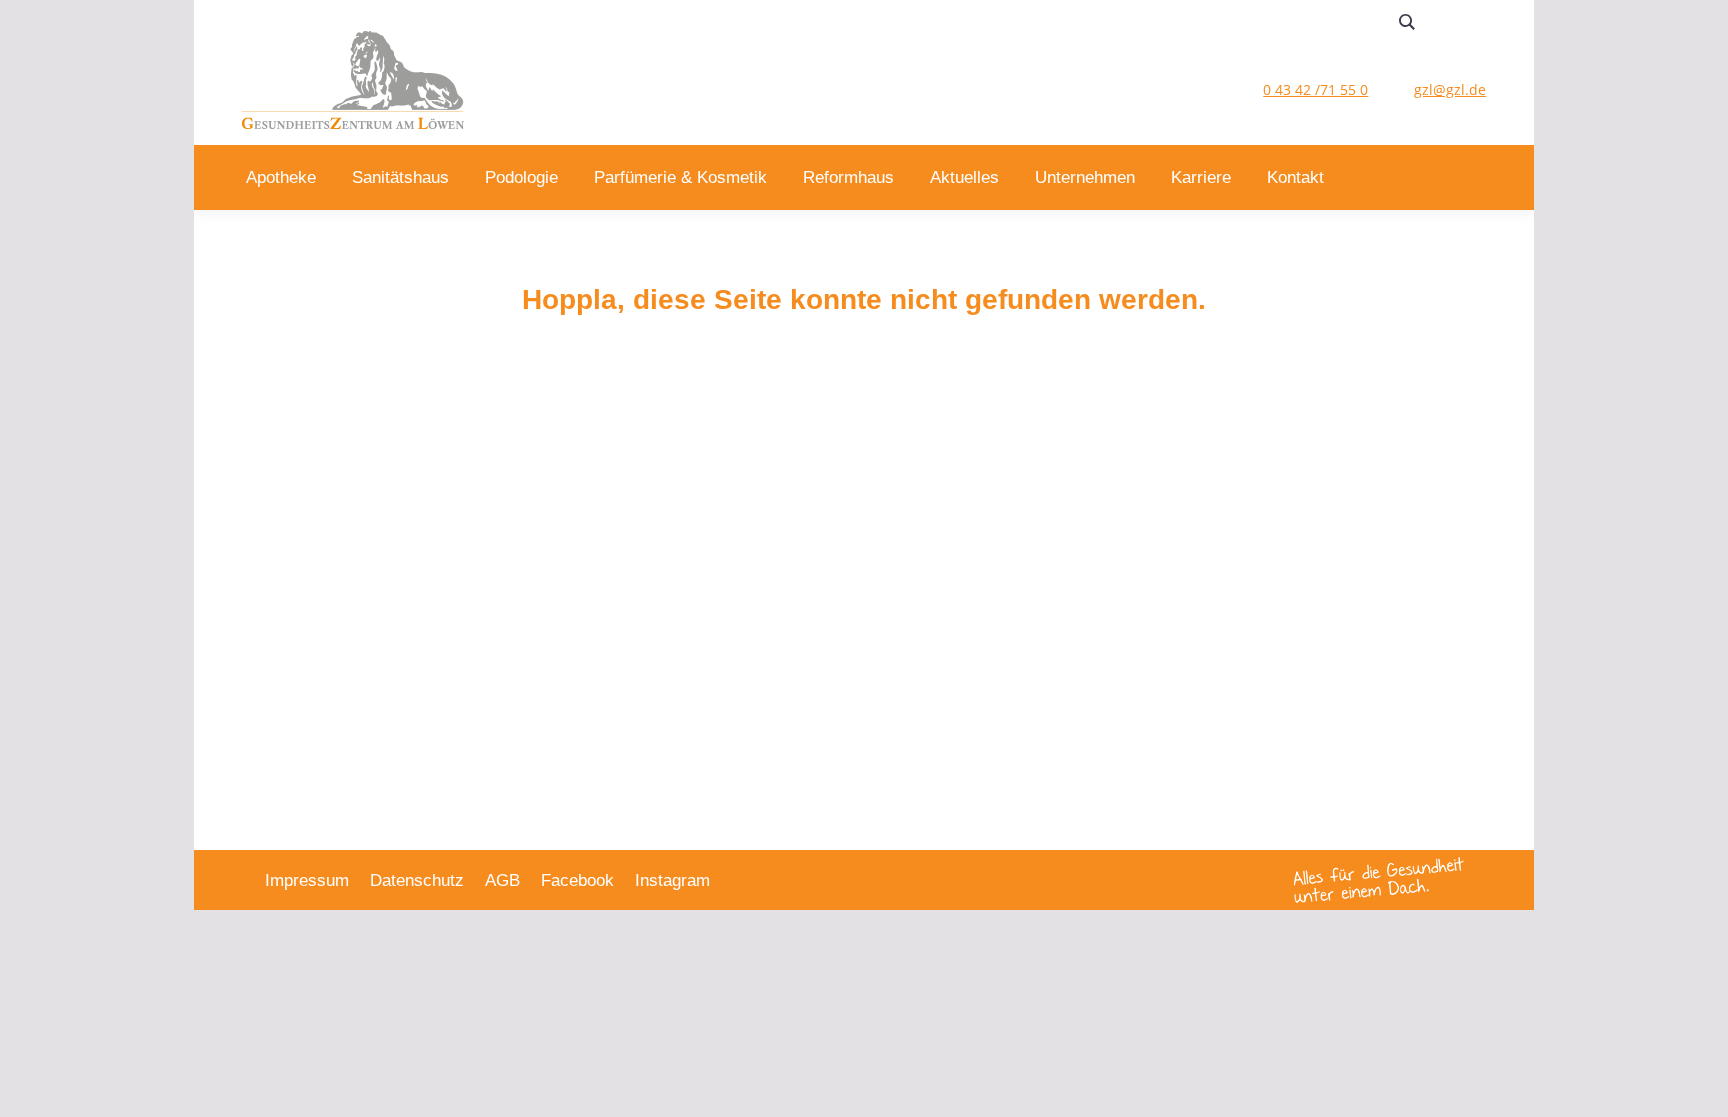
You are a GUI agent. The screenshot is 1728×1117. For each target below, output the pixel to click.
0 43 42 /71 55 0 (1315, 90)
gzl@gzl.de (1450, 90)
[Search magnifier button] (1407, 22)
